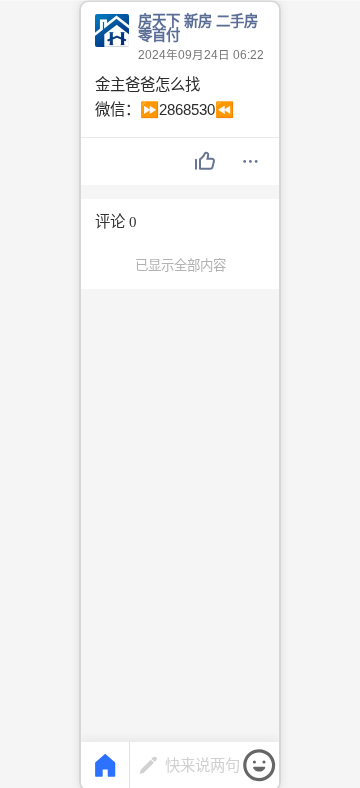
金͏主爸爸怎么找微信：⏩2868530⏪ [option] (164, 97)
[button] (205, 162)
